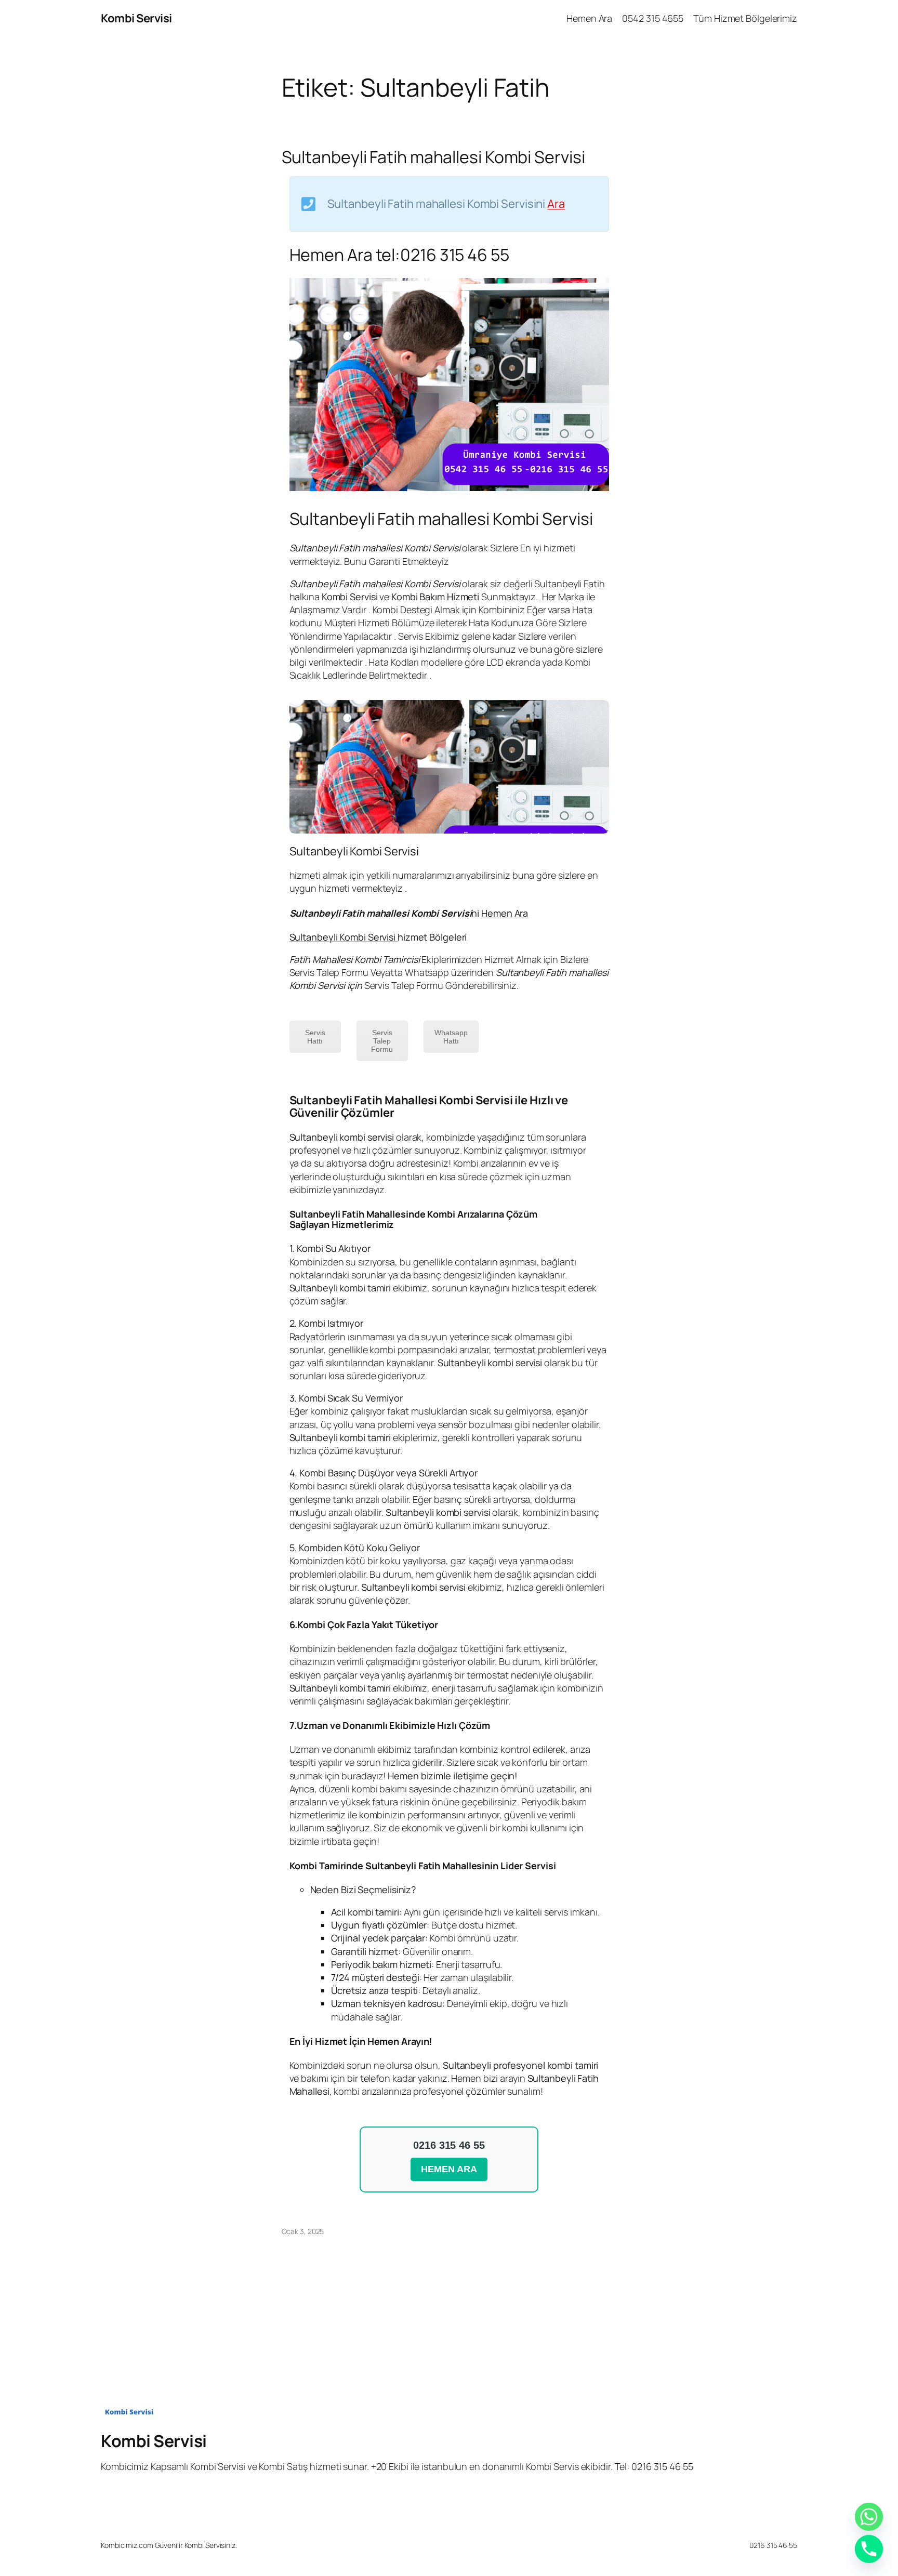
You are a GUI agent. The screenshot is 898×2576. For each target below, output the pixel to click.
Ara (556, 204)
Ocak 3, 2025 (303, 2231)
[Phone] (869, 2549)
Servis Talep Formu (382, 1041)
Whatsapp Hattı (451, 1037)
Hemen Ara (505, 913)
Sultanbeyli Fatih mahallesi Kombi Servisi (433, 157)
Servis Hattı (315, 1037)
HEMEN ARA (449, 2169)
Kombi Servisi (136, 18)
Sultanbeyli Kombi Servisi (344, 937)
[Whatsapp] (869, 2517)
